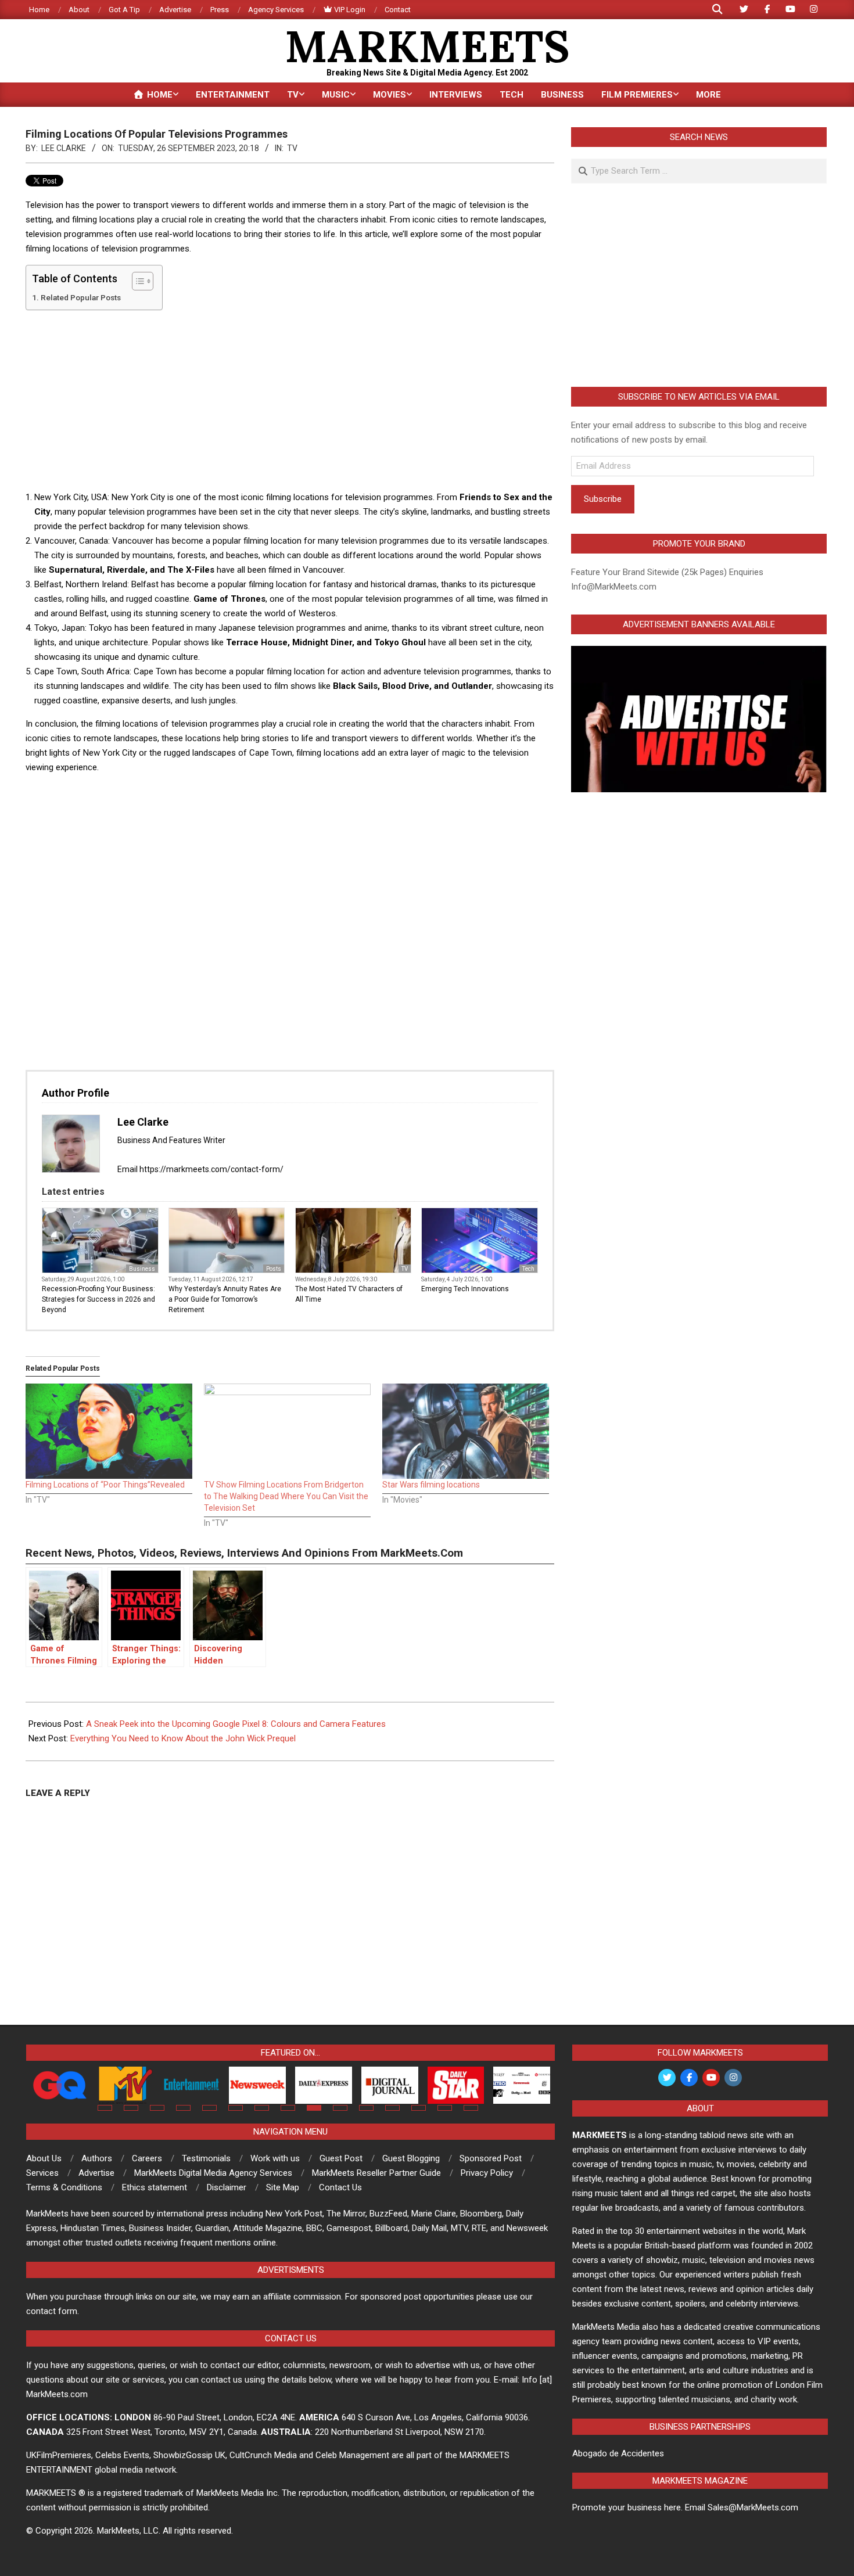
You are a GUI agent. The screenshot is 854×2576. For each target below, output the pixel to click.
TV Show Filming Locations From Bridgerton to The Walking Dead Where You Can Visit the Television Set (286, 1496)
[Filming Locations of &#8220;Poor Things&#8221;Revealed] (109, 1431)
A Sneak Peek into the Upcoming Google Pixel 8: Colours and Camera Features (236, 1724)
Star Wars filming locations (431, 1485)
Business (142, 1269)
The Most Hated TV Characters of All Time (349, 1294)
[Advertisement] (290, 400)
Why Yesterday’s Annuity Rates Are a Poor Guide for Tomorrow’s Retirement (225, 1299)
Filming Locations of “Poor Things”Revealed (105, 1485)
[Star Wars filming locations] (466, 1431)
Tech (528, 1269)
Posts (274, 1269)
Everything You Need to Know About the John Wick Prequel (183, 1738)
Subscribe (603, 499)
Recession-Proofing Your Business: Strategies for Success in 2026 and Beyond (98, 1299)
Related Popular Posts (81, 297)
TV (292, 148)
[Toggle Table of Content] (137, 281)
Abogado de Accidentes (618, 2453)
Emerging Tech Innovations (465, 1289)
